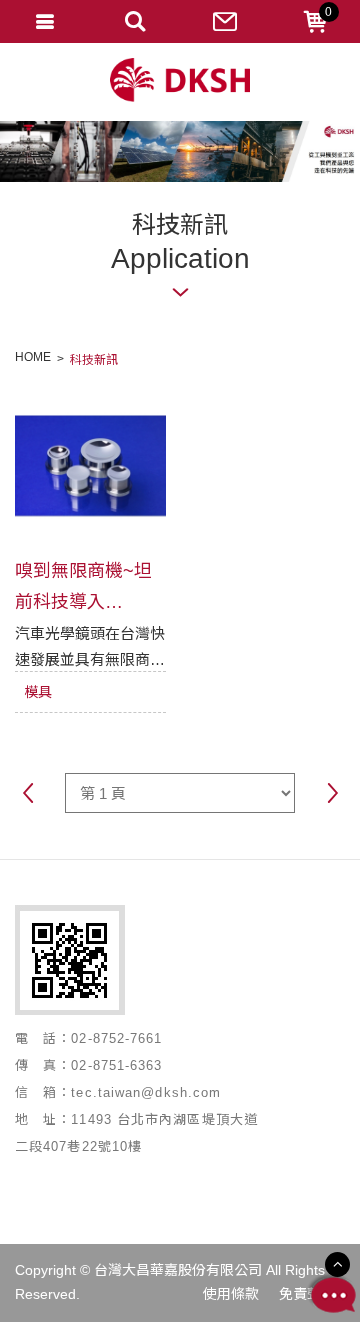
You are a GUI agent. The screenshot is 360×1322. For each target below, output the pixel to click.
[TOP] (337, 1264)
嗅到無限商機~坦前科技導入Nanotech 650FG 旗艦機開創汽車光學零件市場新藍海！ (87, 586)
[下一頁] (332, 795)
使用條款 (231, 1294)
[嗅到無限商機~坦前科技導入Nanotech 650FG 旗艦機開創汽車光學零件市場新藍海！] (90, 465)
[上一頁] (27, 795)
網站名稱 (180, 80)
